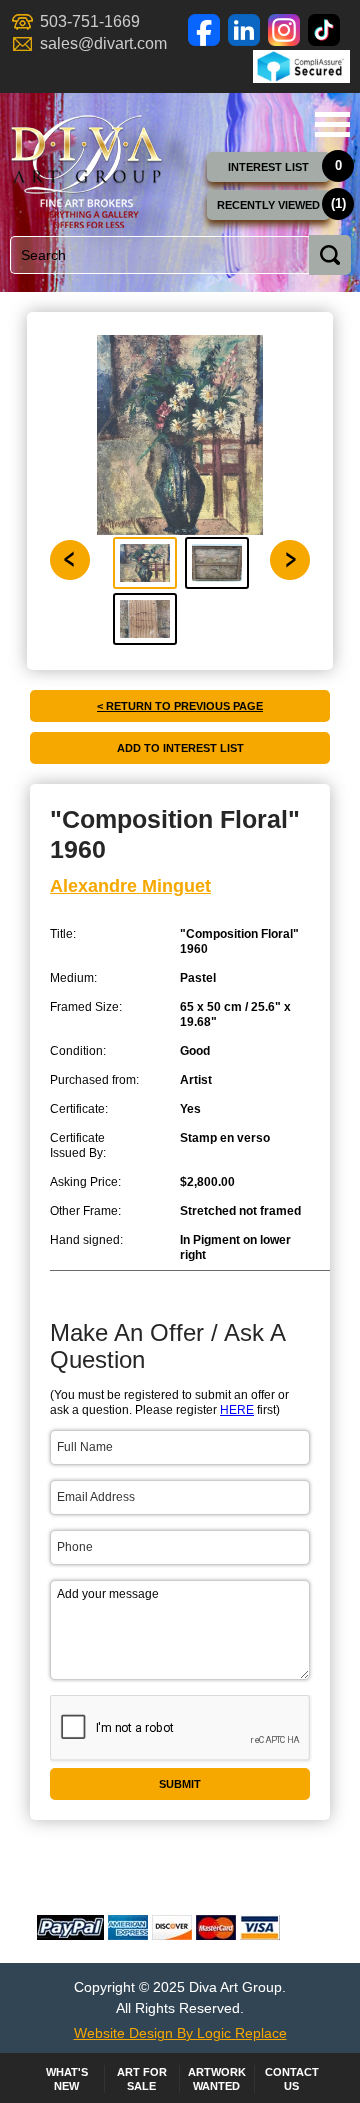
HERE (237, 1410)
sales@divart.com (103, 43)
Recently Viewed (268, 205)
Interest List (268, 167)
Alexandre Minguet (130, 886)
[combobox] (177, 255)
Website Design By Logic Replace (180, 2033)
